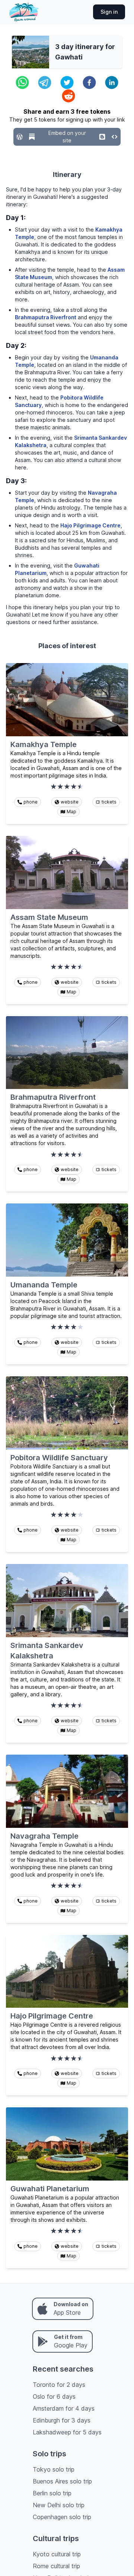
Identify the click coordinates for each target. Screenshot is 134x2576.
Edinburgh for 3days (62, 2420)
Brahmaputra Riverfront (46, 317)
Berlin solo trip (52, 2493)
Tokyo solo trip (54, 2469)
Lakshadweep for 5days (67, 2432)
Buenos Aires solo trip (62, 2481)
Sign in (109, 12)
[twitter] (67, 83)
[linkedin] (112, 83)
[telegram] (45, 83)
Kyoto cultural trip (57, 2554)
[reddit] (68, 96)
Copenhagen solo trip (62, 2517)
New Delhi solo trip (59, 2505)
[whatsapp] (22, 83)
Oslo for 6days (54, 2396)
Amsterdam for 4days (64, 2408)
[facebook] (89, 83)
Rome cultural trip (56, 2566)
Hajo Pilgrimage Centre (90, 525)
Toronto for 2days (59, 2385)
